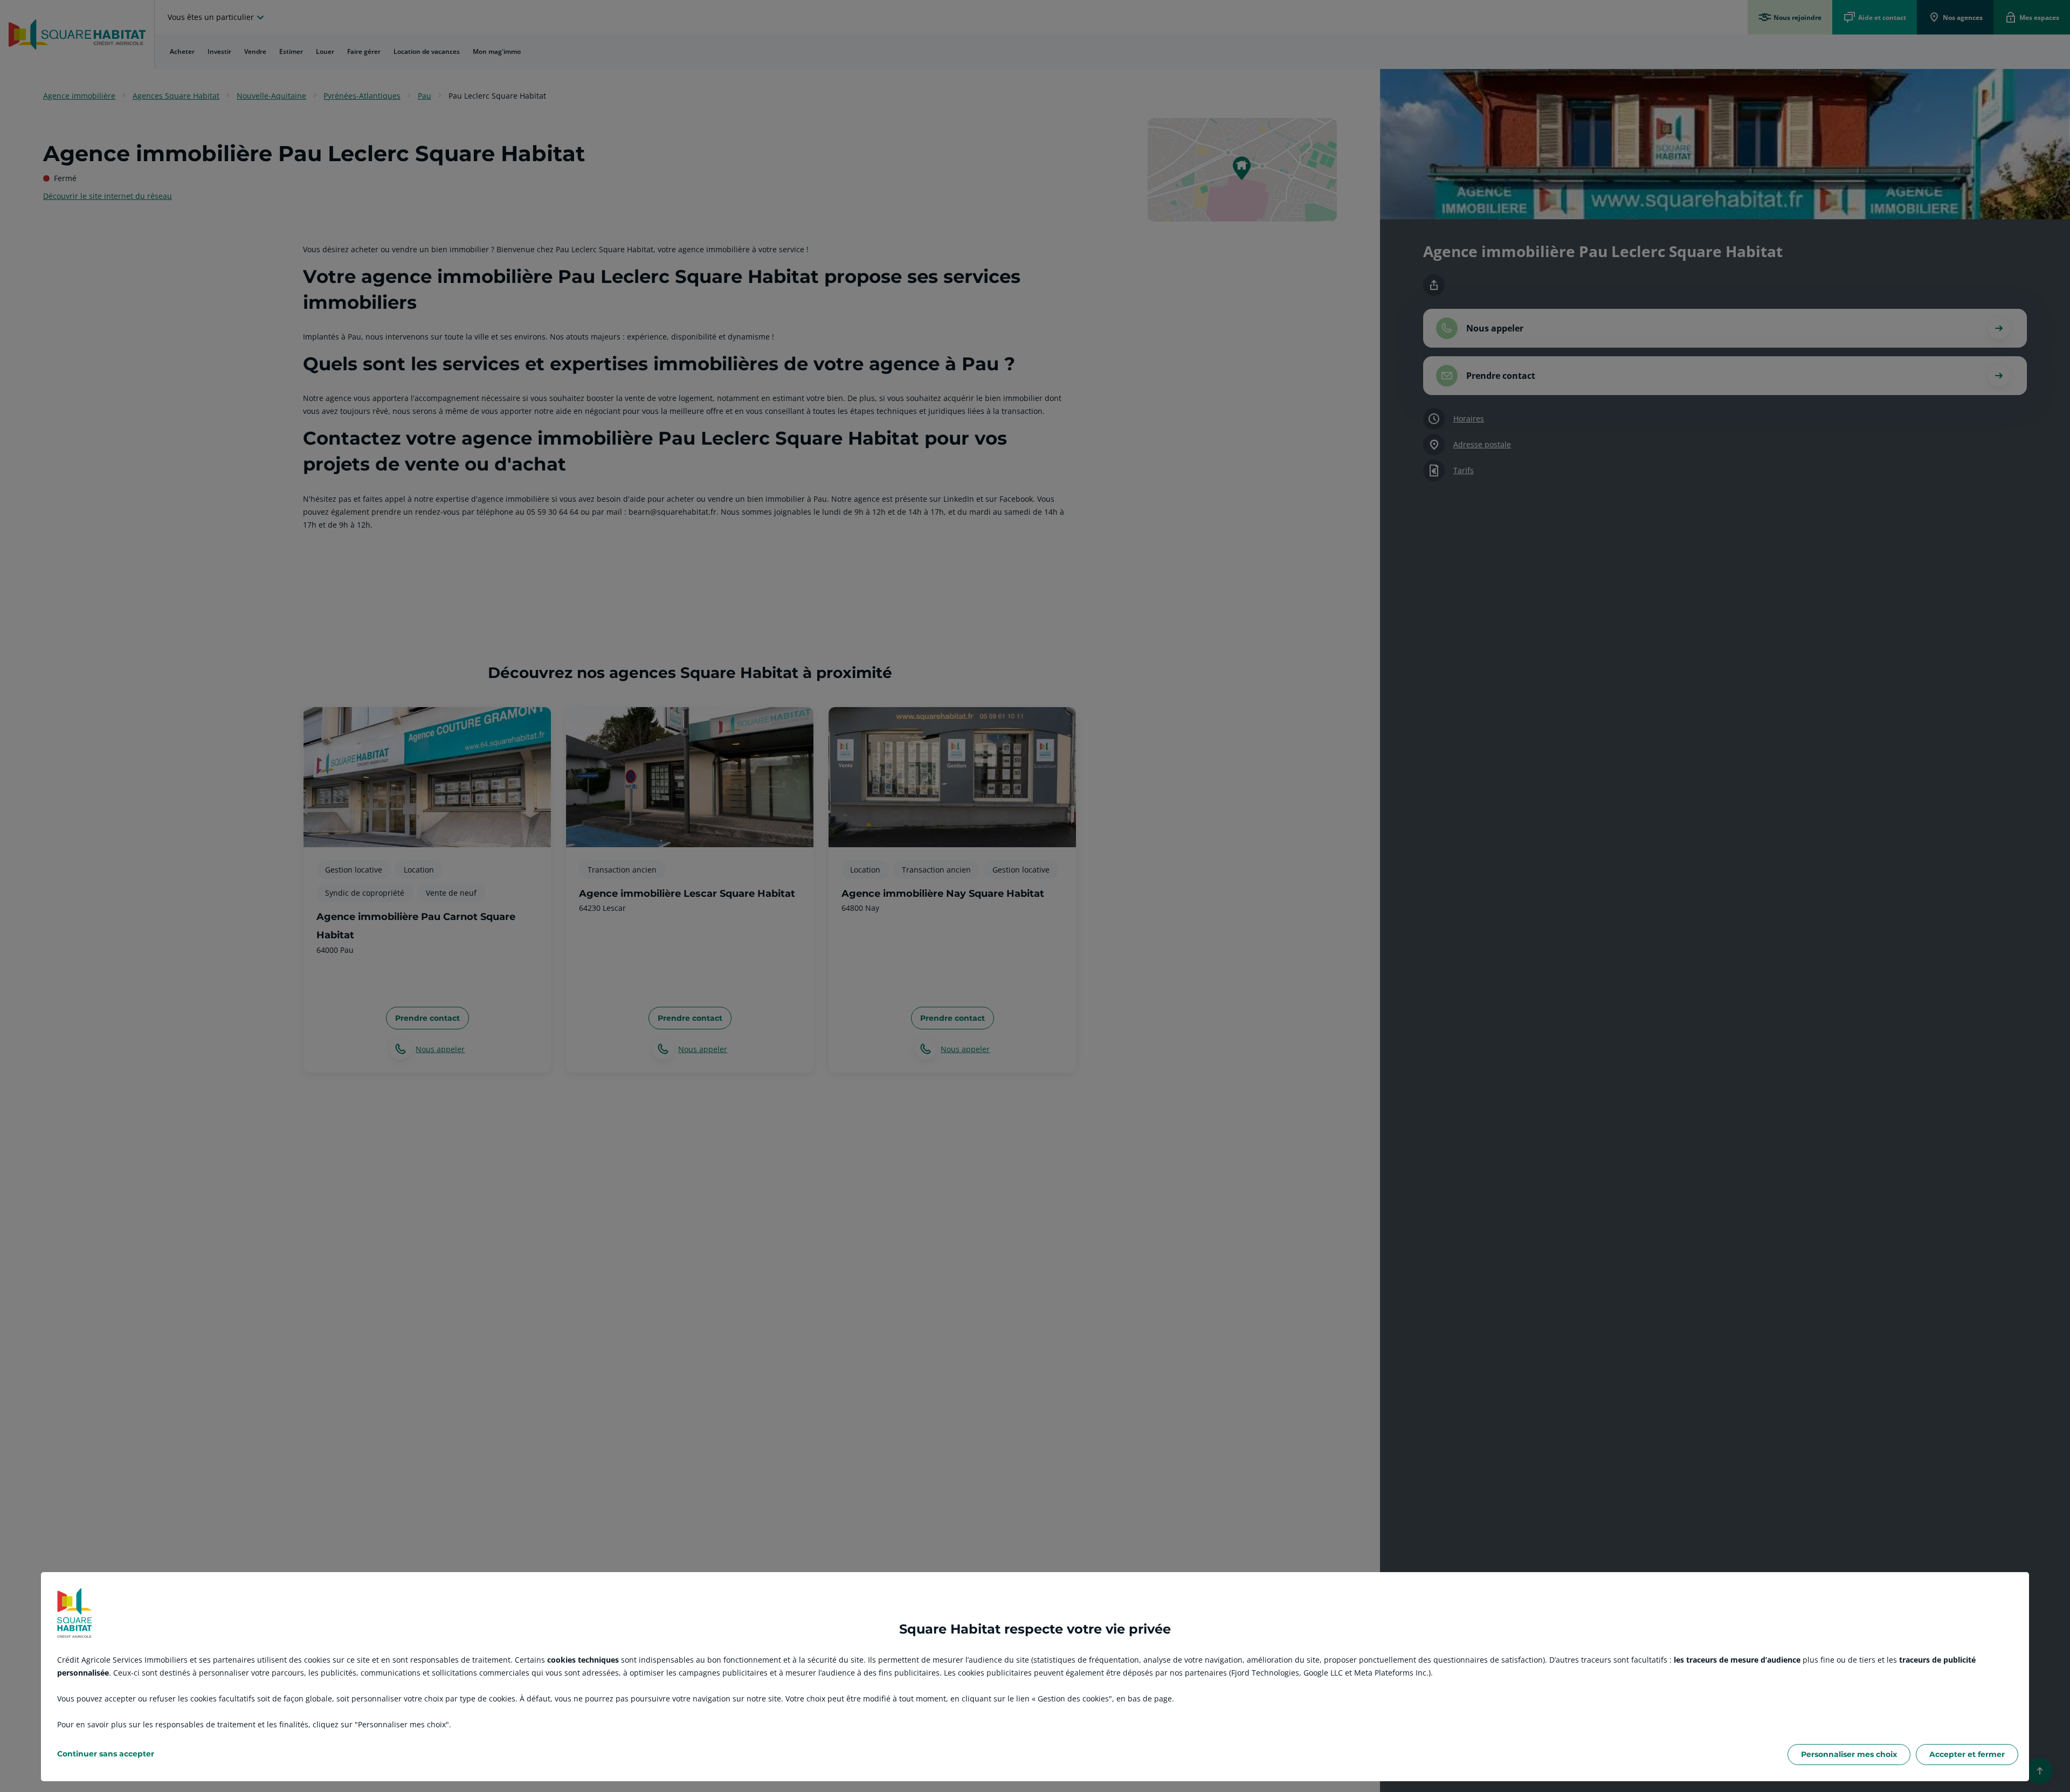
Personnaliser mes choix (1849, 1754)
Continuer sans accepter (106, 1754)
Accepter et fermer (1967, 1754)
